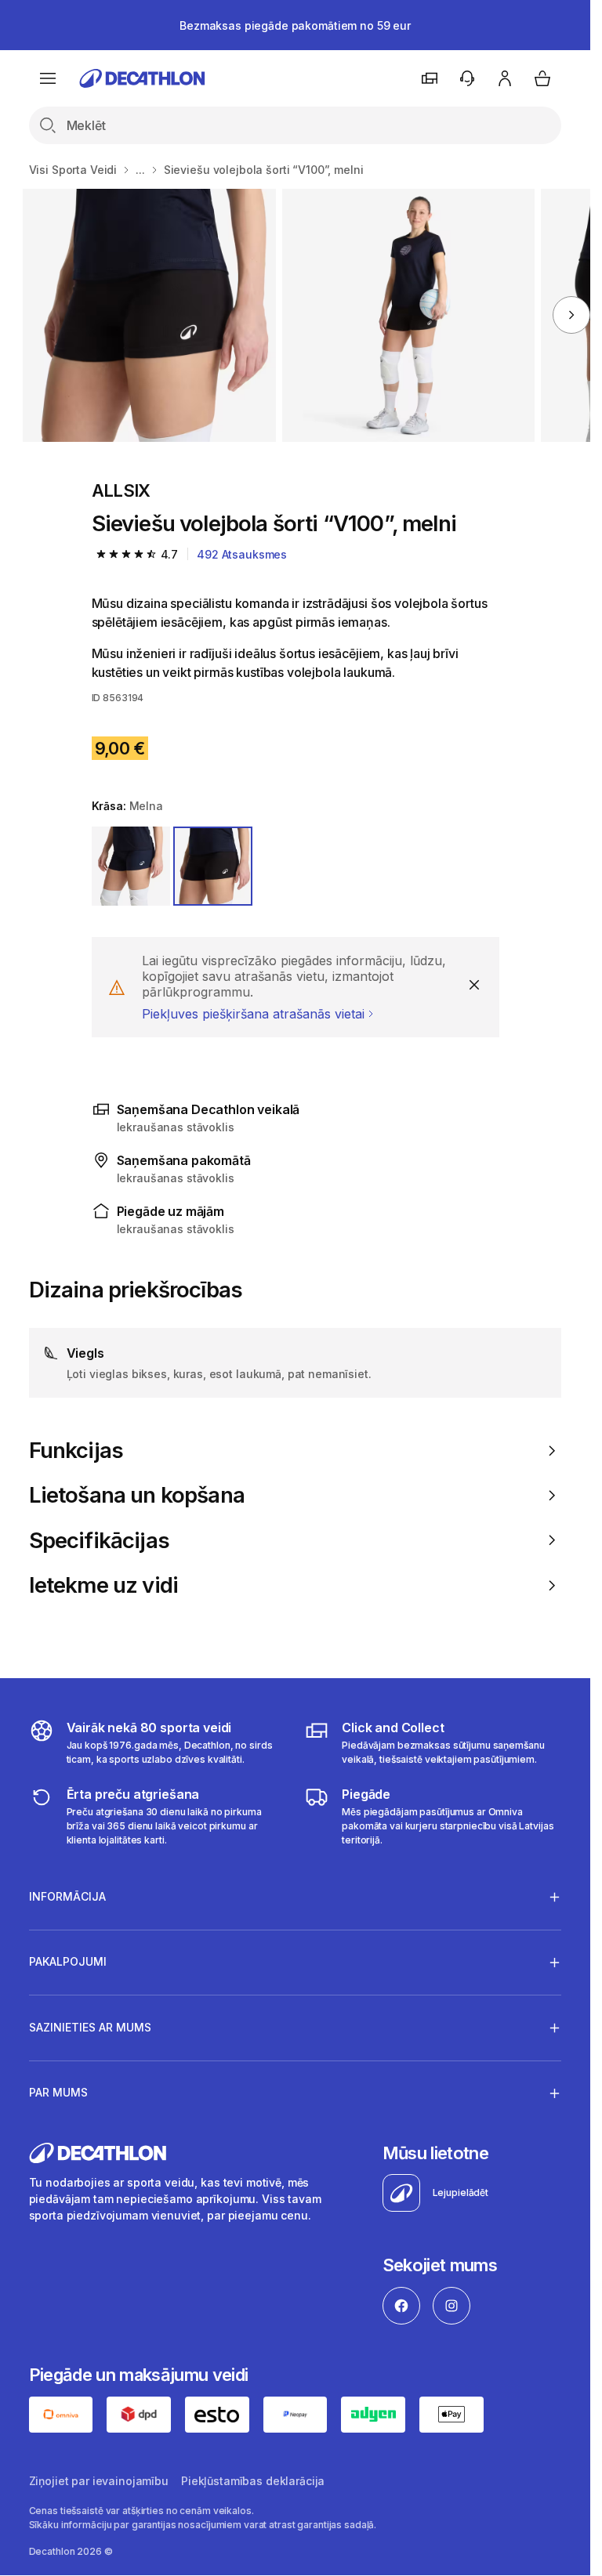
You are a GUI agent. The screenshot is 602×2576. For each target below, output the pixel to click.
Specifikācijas (99, 1541)
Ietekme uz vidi (104, 1585)
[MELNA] (213, 866)
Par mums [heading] (58, 2092)
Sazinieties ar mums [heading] (90, 2027)
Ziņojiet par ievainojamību (99, 2481)
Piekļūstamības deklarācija (253, 2481)
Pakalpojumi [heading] (68, 1961)
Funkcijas (76, 1451)
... (140, 170)
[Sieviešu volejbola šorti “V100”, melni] (149, 315)
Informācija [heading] (67, 1896)
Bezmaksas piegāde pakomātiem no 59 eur (295, 25)
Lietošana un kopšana (137, 1495)
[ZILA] (131, 866)
